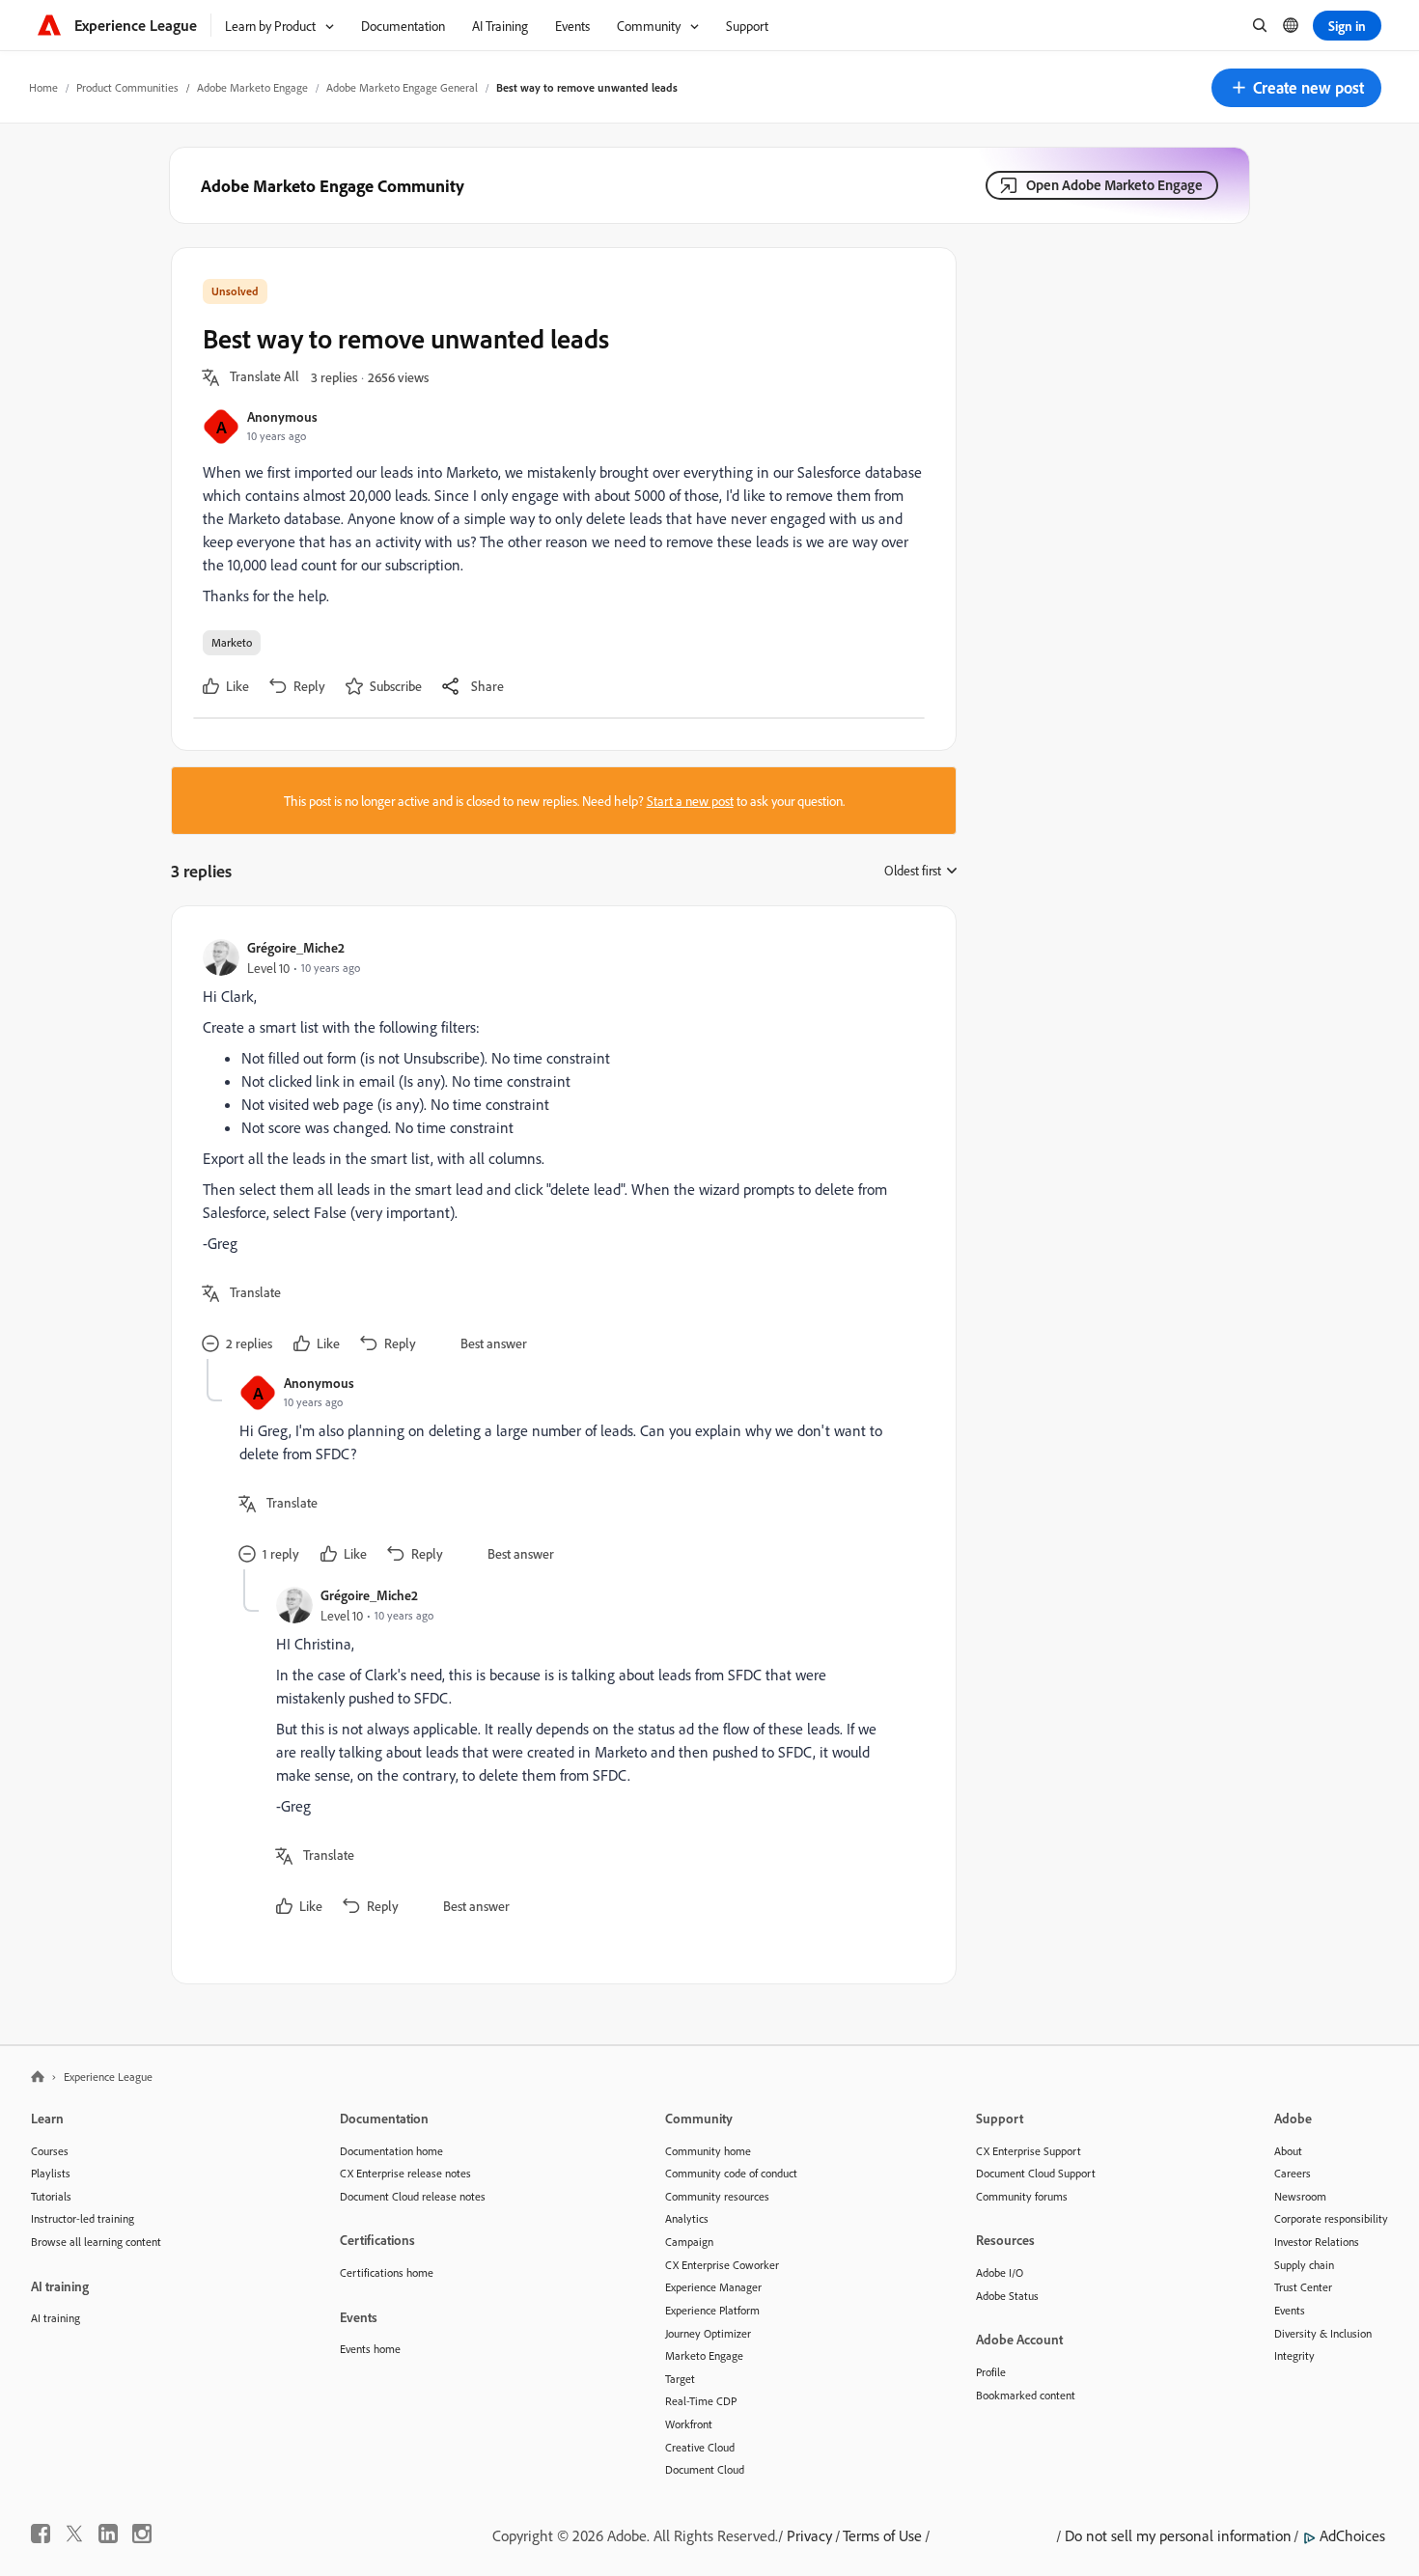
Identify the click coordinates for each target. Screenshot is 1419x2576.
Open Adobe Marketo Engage (1114, 185)
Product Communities (127, 87)
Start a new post (690, 801)
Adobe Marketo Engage (252, 87)
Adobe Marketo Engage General (402, 87)
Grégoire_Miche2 (296, 947)
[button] (1296, 88)
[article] (559, 1148)
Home (43, 87)
